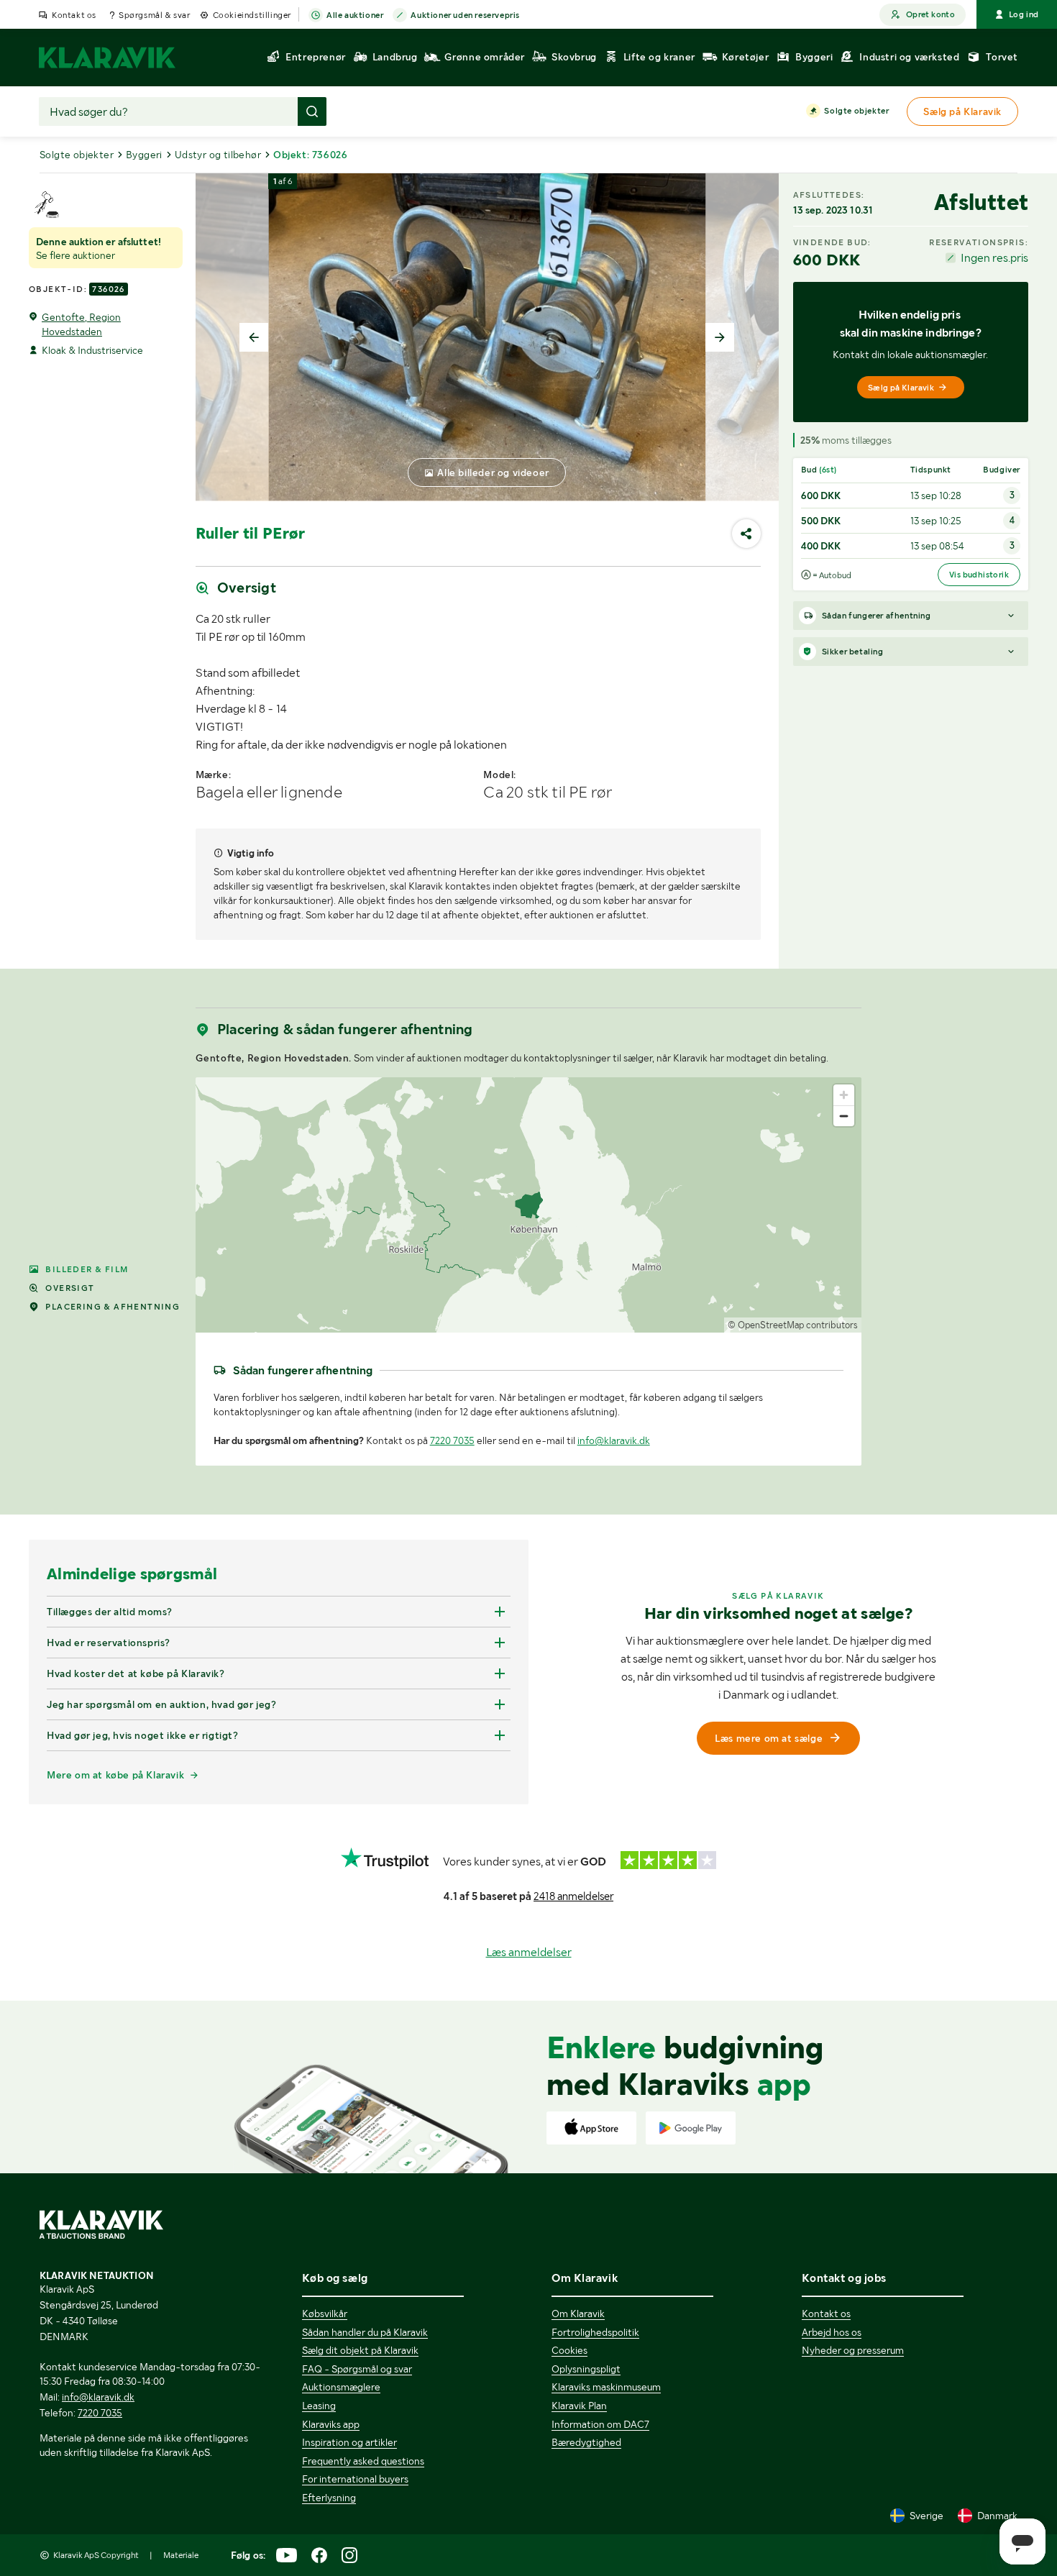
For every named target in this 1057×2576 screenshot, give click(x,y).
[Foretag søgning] (312, 111)
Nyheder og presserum (853, 2350)
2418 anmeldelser (573, 1896)
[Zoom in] (844, 1095)
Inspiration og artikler (349, 2442)
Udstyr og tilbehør (218, 155)
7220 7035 (452, 1440)
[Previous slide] (254, 337)
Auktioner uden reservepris (465, 15)
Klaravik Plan (579, 2406)
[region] (529, 1205)
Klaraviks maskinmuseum (606, 2387)
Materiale (181, 2555)
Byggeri (144, 155)
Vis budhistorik (979, 575)
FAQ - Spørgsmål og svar (357, 2369)
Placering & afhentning (113, 1307)
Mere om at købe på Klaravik (115, 1775)
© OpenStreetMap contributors (793, 1325)
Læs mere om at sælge (769, 1738)
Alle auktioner (355, 15)
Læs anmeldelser (529, 1952)
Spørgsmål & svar (155, 15)
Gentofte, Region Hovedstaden (81, 324)
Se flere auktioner (75, 255)
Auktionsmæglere (341, 2387)
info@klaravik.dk (614, 1440)
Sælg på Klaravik (901, 388)
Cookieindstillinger (252, 15)
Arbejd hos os (832, 2332)
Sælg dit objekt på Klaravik (360, 2350)
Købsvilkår (325, 2314)
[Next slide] (720, 337)
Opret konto (930, 14)
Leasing (319, 2406)
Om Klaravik (578, 2314)
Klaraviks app (331, 2424)
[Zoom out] (844, 1116)
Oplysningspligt (586, 2369)
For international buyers (355, 2479)
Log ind (1024, 14)
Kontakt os (74, 15)
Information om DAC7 (600, 2424)
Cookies (569, 2350)
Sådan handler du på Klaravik (365, 2332)
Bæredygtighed (586, 2442)
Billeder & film (87, 1269)
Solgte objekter (856, 111)
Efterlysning (329, 2498)
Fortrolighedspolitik (595, 2332)
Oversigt (70, 1288)
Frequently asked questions (363, 2461)
